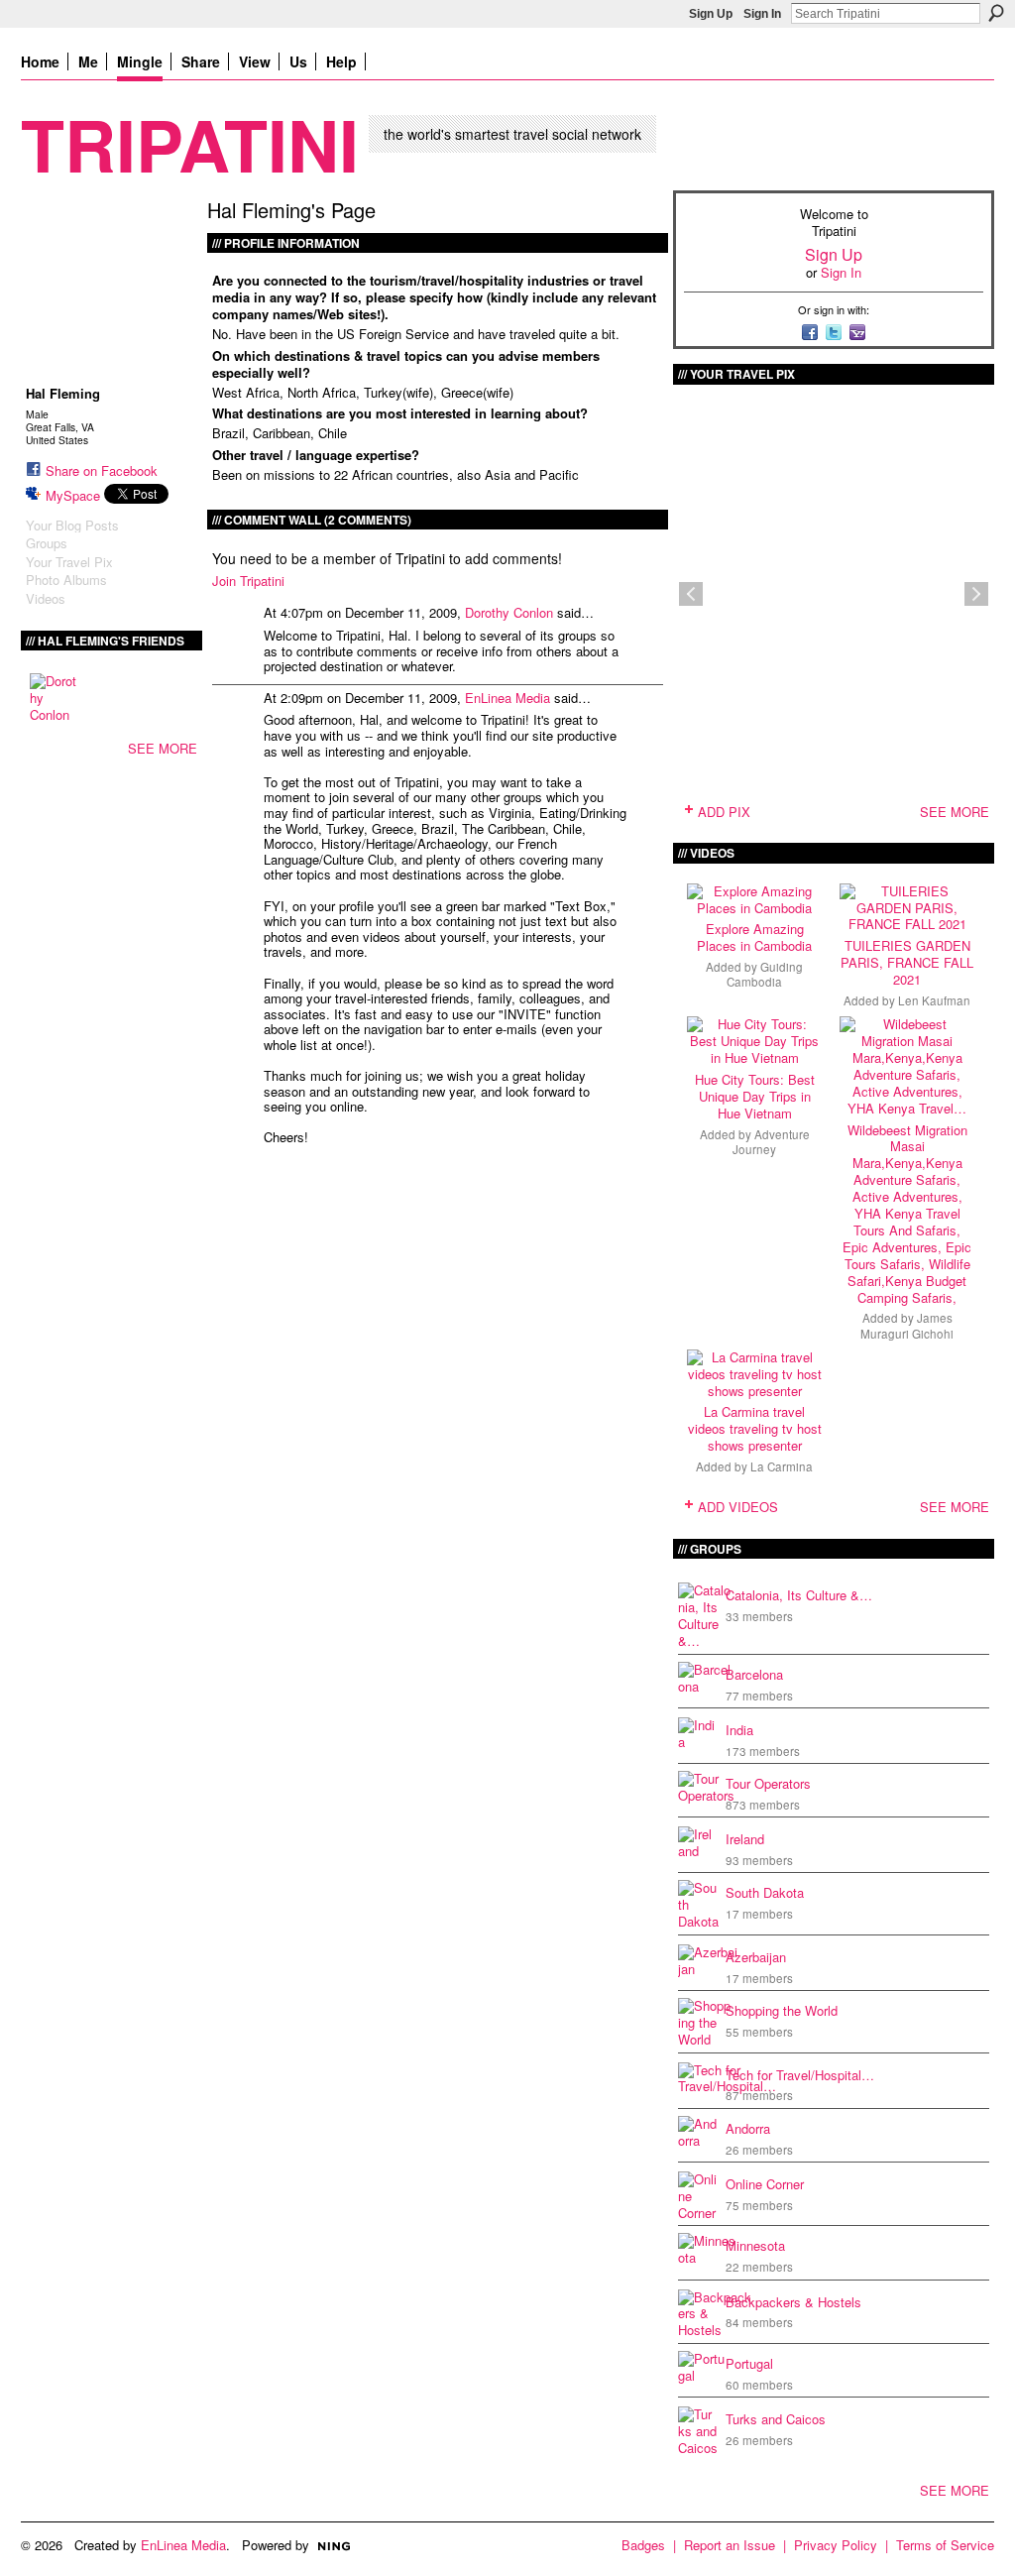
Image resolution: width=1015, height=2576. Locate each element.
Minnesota (755, 2245)
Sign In (762, 14)
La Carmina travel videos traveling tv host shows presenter (755, 1428)
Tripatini (190, 143)
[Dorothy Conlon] (54, 697)
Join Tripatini (248, 581)
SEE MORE (163, 748)
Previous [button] (691, 594)
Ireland (745, 1839)
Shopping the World (782, 2010)
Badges (643, 2545)
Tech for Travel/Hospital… (800, 2075)
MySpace (73, 495)
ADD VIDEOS (738, 1507)
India (739, 1730)
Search (996, 13)
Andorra (748, 2128)
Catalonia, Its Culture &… (799, 1595)
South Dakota (765, 1892)
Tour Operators (768, 1783)
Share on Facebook (102, 470)
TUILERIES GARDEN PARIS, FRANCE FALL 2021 (907, 962)
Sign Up (711, 14)
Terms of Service (945, 2545)
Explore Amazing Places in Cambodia (754, 937)
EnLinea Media (507, 698)
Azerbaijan (756, 1957)
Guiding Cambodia (765, 974)
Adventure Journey (771, 1142)
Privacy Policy (836, 2545)
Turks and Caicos (776, 2419)
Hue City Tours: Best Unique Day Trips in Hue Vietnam (755, 1096)
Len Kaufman (934, 1000)
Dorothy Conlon (509, 612)
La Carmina (782, 1466)
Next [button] (976, 594)
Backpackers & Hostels (793, 2302)
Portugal (749, 2363)
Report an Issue (730, 2545)
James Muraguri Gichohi (907, 1325)
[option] (834, 594)
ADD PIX (724, 812)
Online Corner (765, 2184)
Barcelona (754, 1674)
